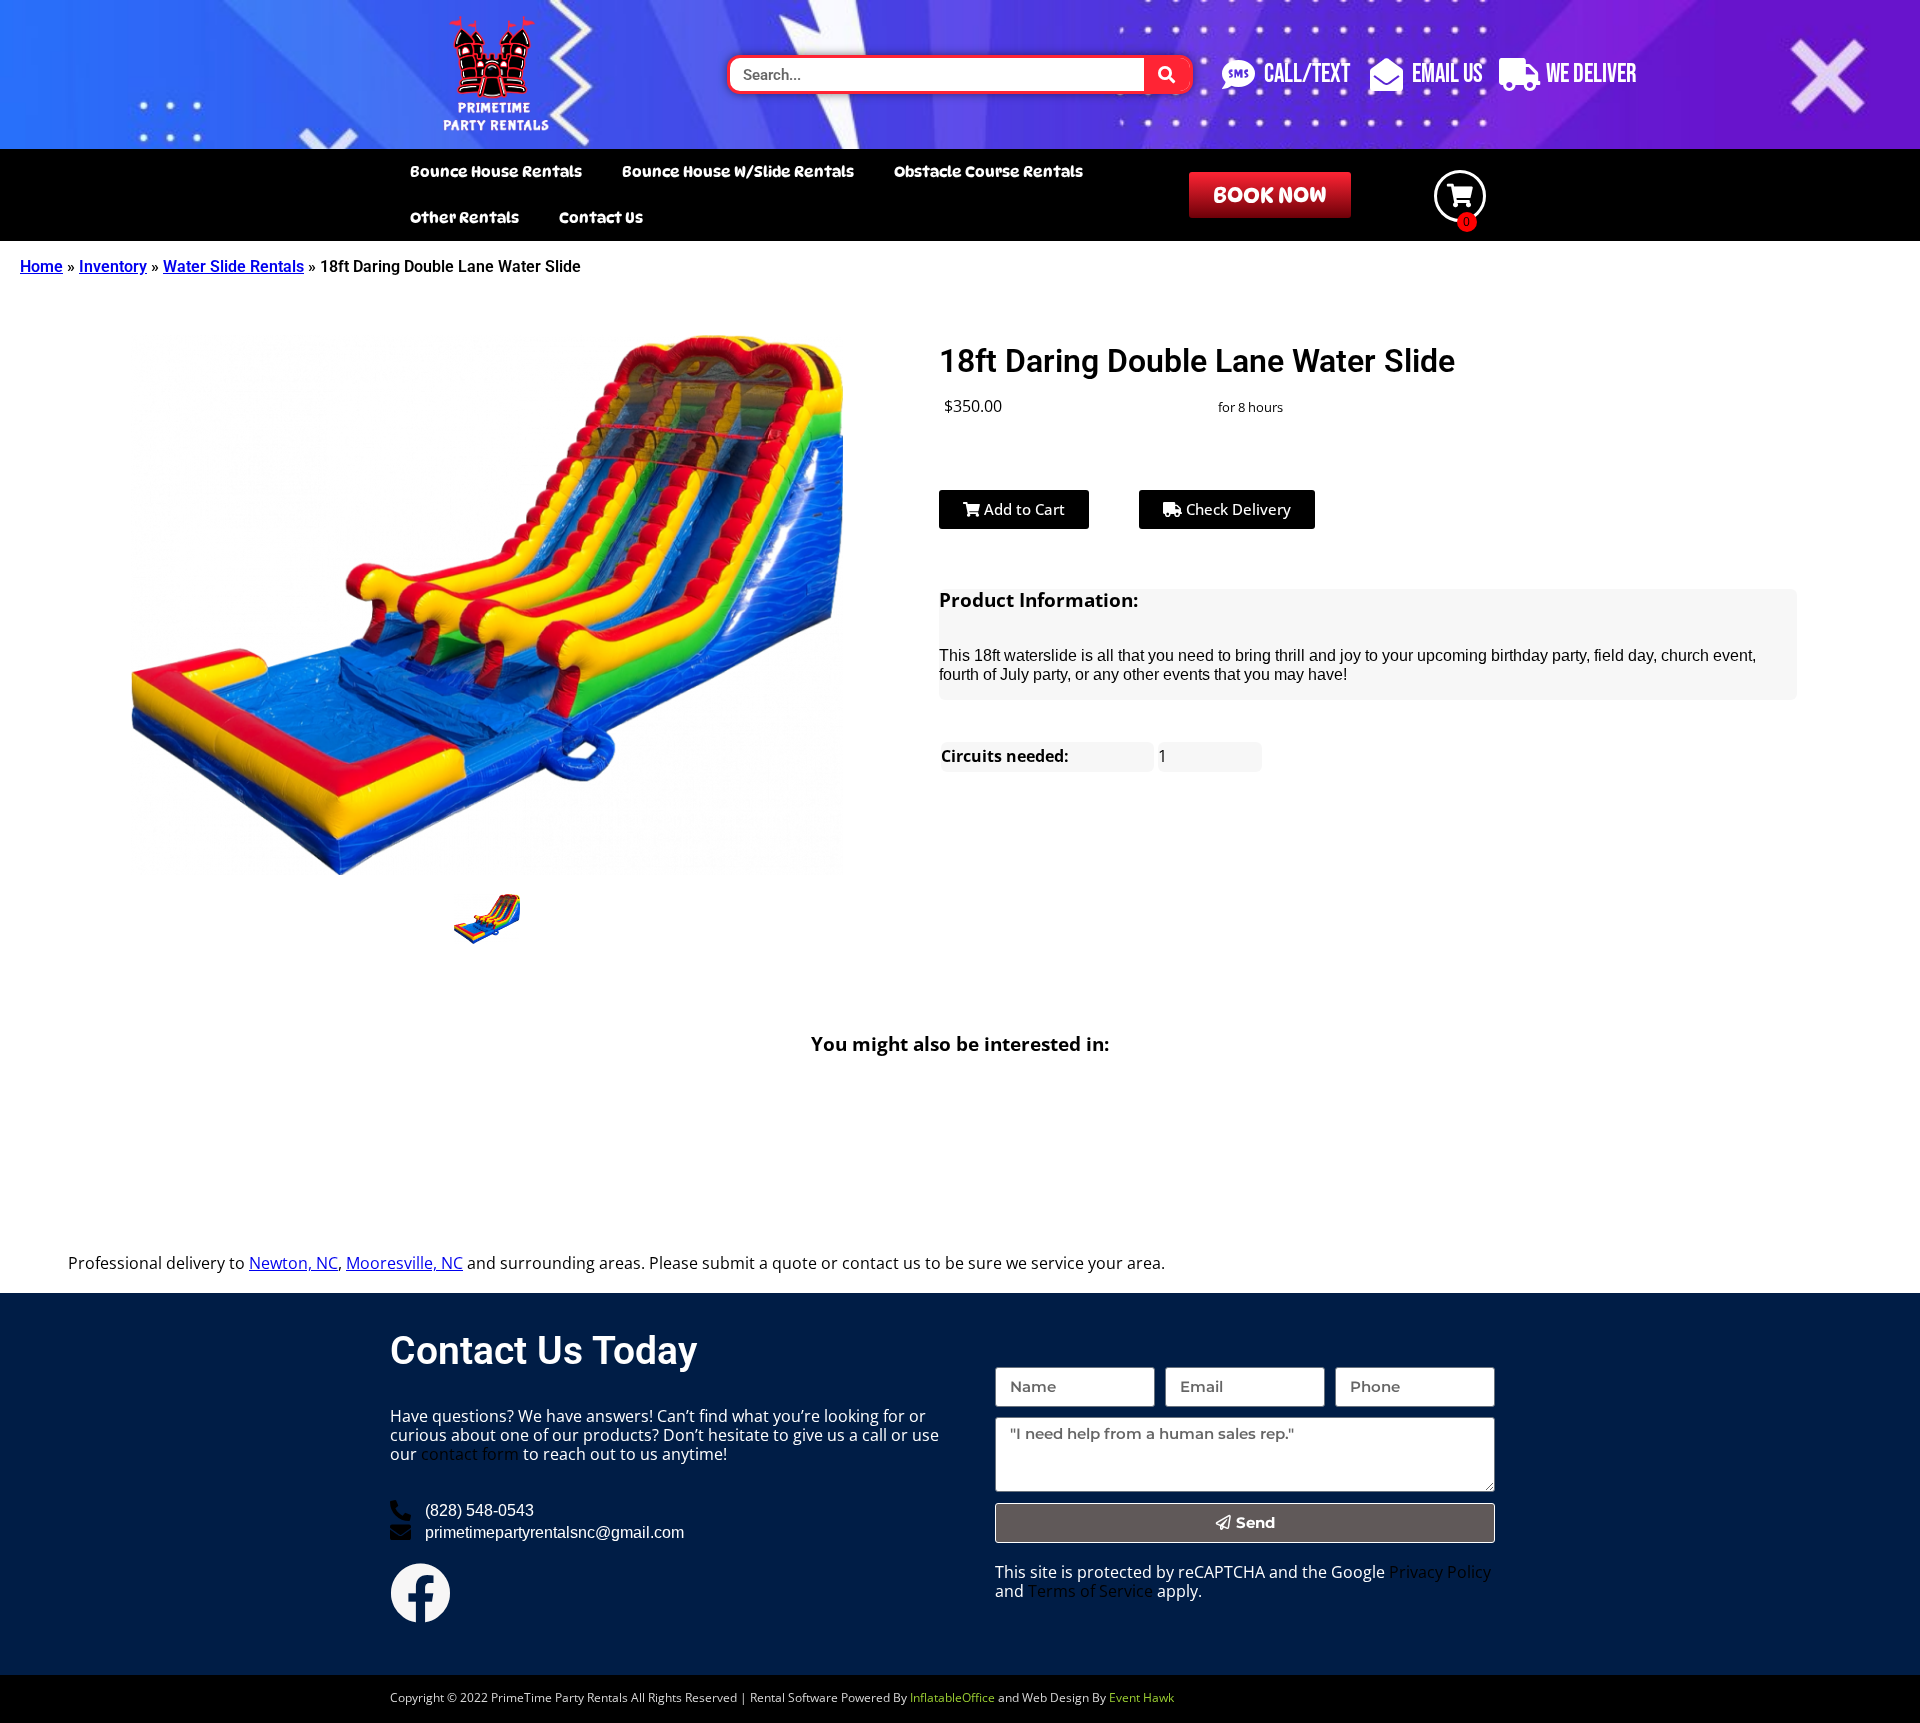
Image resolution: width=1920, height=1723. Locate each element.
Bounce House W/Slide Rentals (738, 172)
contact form (470, 1454)
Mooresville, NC (404, 1263)
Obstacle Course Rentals (988, 172)
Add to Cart (1022, 509)
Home (41, 266)
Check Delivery (1236, 509)
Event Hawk (1141, 1697)
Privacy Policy (1440, 1572)
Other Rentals (464, 218)
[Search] (1167, 74)
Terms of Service (1090, 1591)
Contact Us (601, 218)
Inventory (113, 266)
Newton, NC (293, 1263)
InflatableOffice (952, 1697)
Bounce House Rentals (496, 172)
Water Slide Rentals (233, 266)
